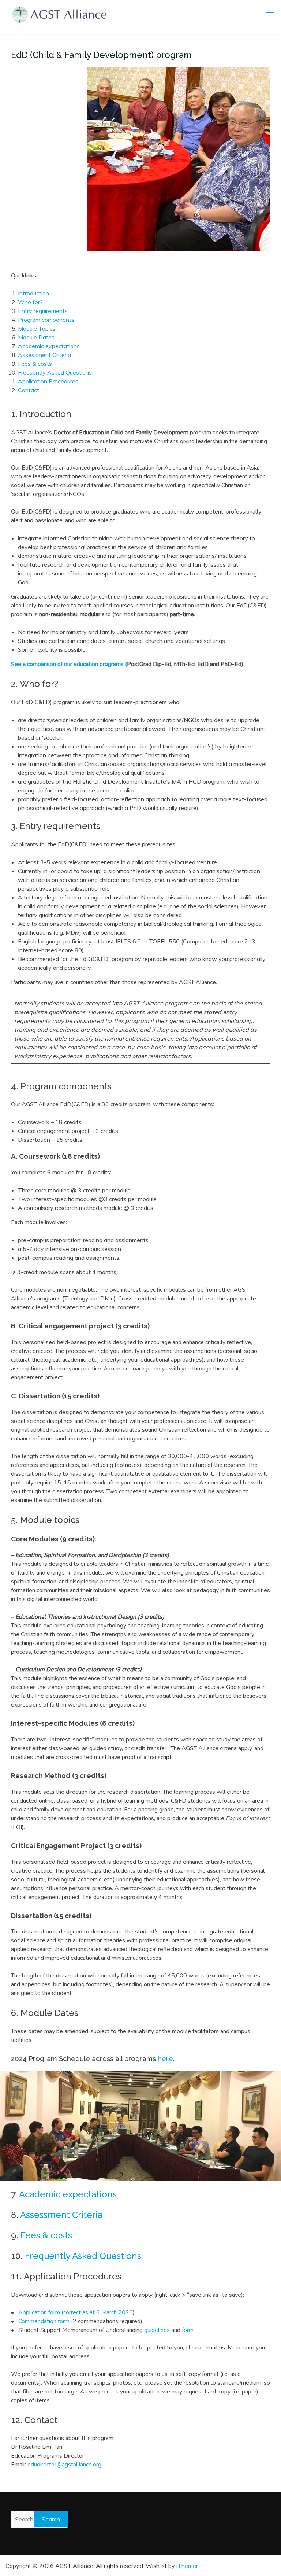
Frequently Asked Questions (55, 372)
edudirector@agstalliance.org (64, 2465)
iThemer (187, 2566)
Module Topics (37, 328)
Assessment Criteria (44, 355)
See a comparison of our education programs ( (69, 664)
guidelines (158, 2330)
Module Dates (36, 337)
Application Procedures (48, 381)
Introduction (33, 293)
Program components (46, 320)
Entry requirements (43, 311)
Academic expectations (49, 346)
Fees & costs (35, 364)
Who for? (30, 302)
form (188, 2330)
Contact (29, 390)
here (165, 2058)
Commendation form (44, 2321)
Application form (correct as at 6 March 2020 (76, 2312)
